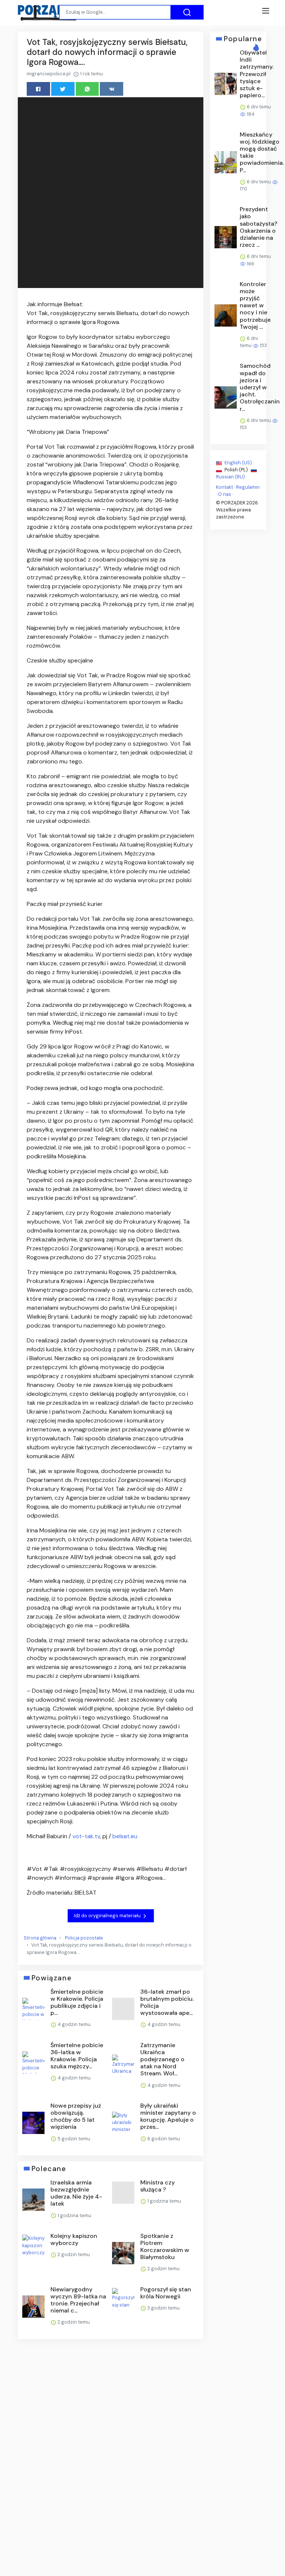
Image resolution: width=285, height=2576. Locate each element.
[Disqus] (111, 2444)
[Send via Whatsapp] (87, 89)
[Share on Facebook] (38, 89)
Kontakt (225, 487)
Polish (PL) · (237, 470)
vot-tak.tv (86, 1836)
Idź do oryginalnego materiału (108, 1916)
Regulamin (248, 487)
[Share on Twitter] (63, 89)
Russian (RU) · (231, 477)
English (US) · (239, 463)
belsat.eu (125, 1836)
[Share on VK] (112, 89)
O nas (225, 494)
